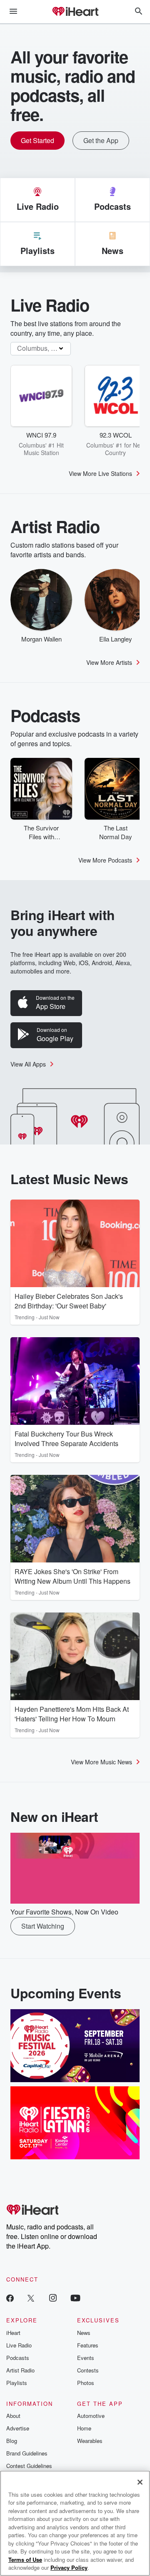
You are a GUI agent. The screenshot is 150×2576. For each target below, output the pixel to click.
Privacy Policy (69, 2567)
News (84, 2333)
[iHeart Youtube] (75, 2298)
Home (84, 2428)
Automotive (91, 2416)
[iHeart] (75, 12)
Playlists (17, 2383)
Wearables (90, 2441)
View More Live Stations (100, 473)
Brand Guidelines (27, 2453)
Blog (12, 2441)
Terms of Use (25, 2560)
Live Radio (19, 2345)
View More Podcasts (105, 860)
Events (86, 2358)
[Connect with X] (31, 2298)
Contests (88, 2370)
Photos (86, 2383)
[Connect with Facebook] (10, 2298)
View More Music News (101, 1762)
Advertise (18, 2428)
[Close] (140, 2482)
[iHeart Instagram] (53, 2298)
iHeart (13, 2333)
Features (88, 2345)
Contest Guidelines (29, 2466)
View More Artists (109, 662)
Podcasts (18, 2358)
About (13, 2416)
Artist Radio (20, 2370)
